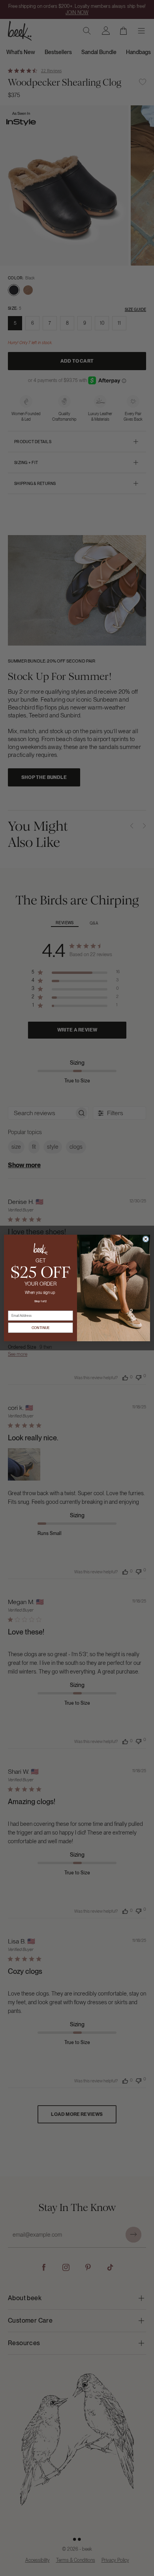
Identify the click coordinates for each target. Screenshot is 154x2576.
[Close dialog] (146, 1239)
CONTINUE (41, 1328)
